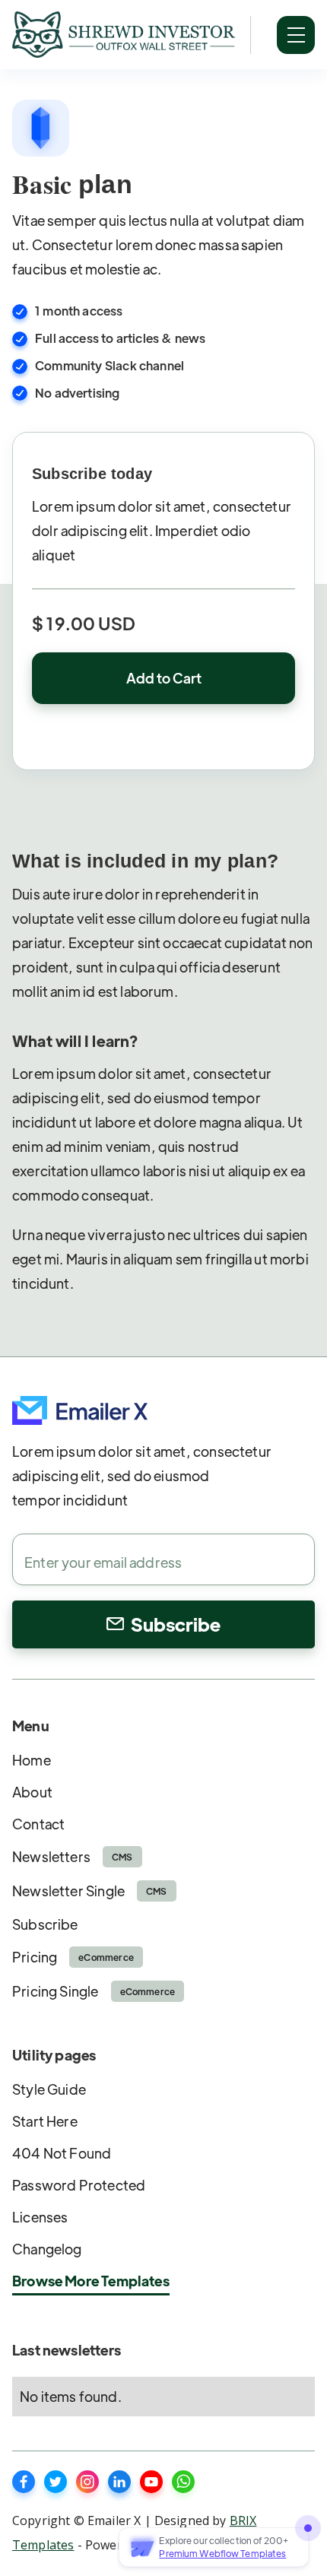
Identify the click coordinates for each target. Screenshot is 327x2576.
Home (32, 1760)
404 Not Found (62, 2153)
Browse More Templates (91, 2281)
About (32, 1792)
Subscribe (45, 1924)
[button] (296, 35)
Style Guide (49, 2089)
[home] (124, 35)
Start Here (45, 2121)
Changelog (47, 2249)
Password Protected (79, 2185)
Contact (38, 1824)
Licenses (40, 2217)
